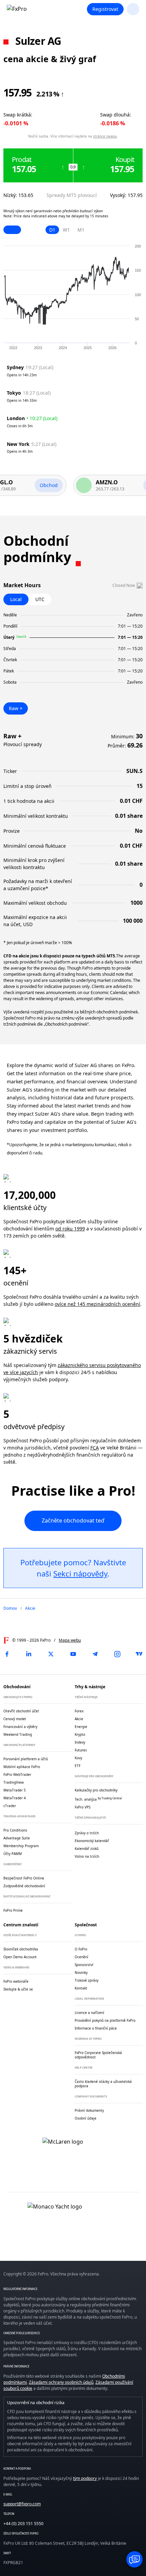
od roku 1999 (70, 1229)
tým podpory (85, 2478)
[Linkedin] (29, 1654)
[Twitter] (51, 1654)
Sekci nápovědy (80, 1573)
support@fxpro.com (22, 2504)
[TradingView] (139, 1654)
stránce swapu (105, 136)
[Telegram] (95, 1654)
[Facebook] (7, 1654)
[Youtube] (73, 1654)
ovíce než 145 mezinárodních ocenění (97, 1304)
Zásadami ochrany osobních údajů (61, 2382)
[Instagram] (117, 1654)
